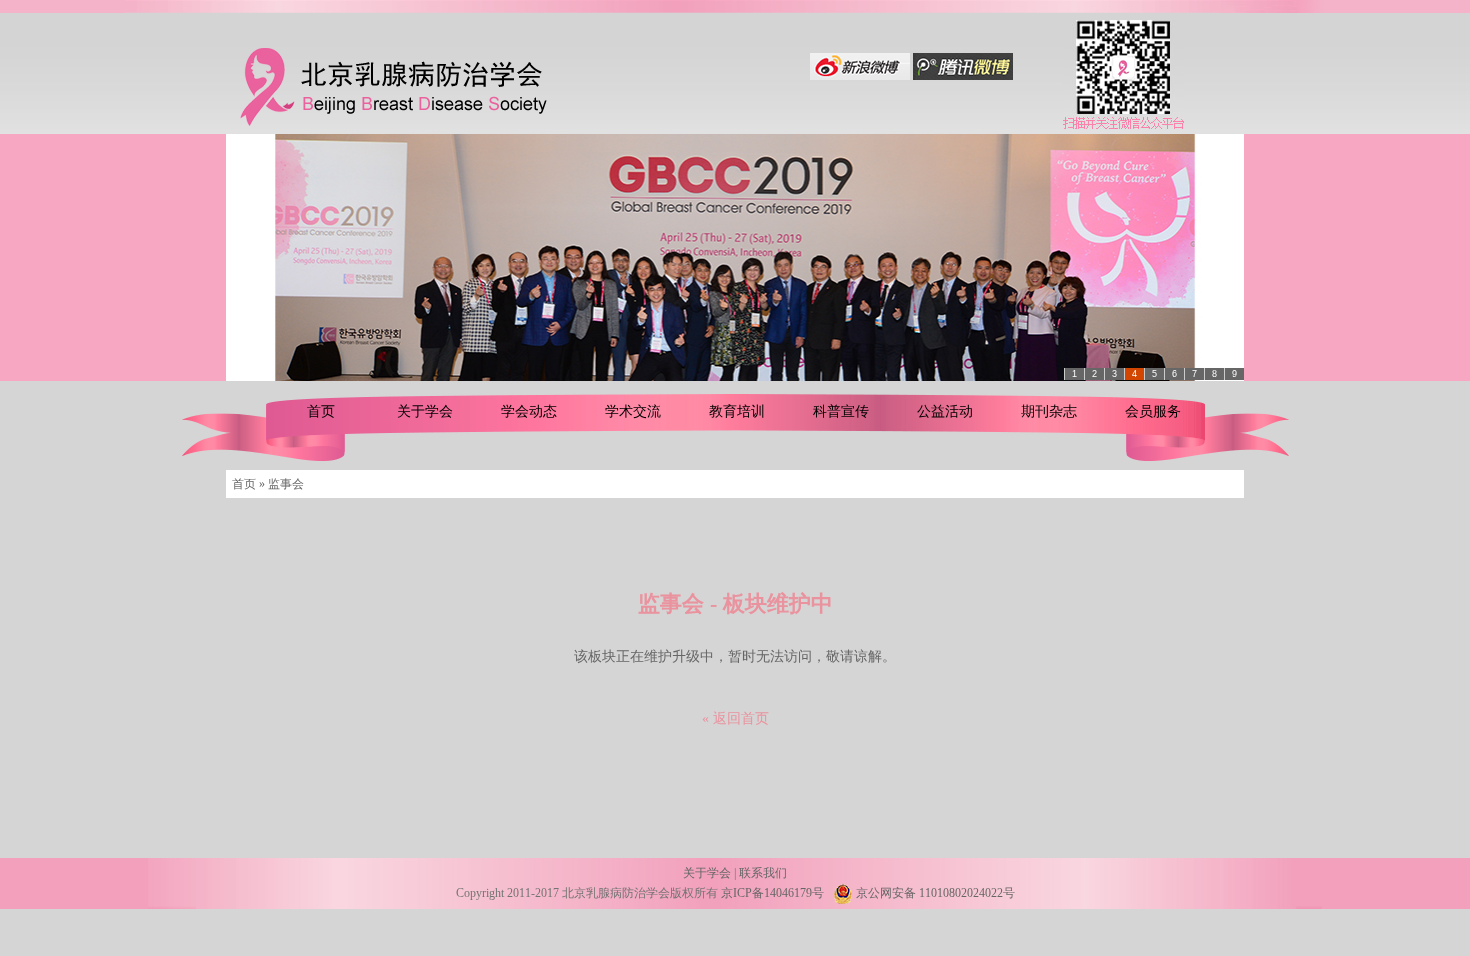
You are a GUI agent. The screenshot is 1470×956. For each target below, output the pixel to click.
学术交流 (633, 411)
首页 (321, 411)
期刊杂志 (1049, 411)
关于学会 (425, 411)
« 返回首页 (735, 718)
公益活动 (945, 411)
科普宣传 (841, 411)
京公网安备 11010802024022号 (934, 893)
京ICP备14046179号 (772, 893)
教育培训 (737, 411)
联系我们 (763, 873)
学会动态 (529, 411)
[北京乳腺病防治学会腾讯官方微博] (963, 76)
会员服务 (1153, 411)
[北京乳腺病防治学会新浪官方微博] (860, 76)
